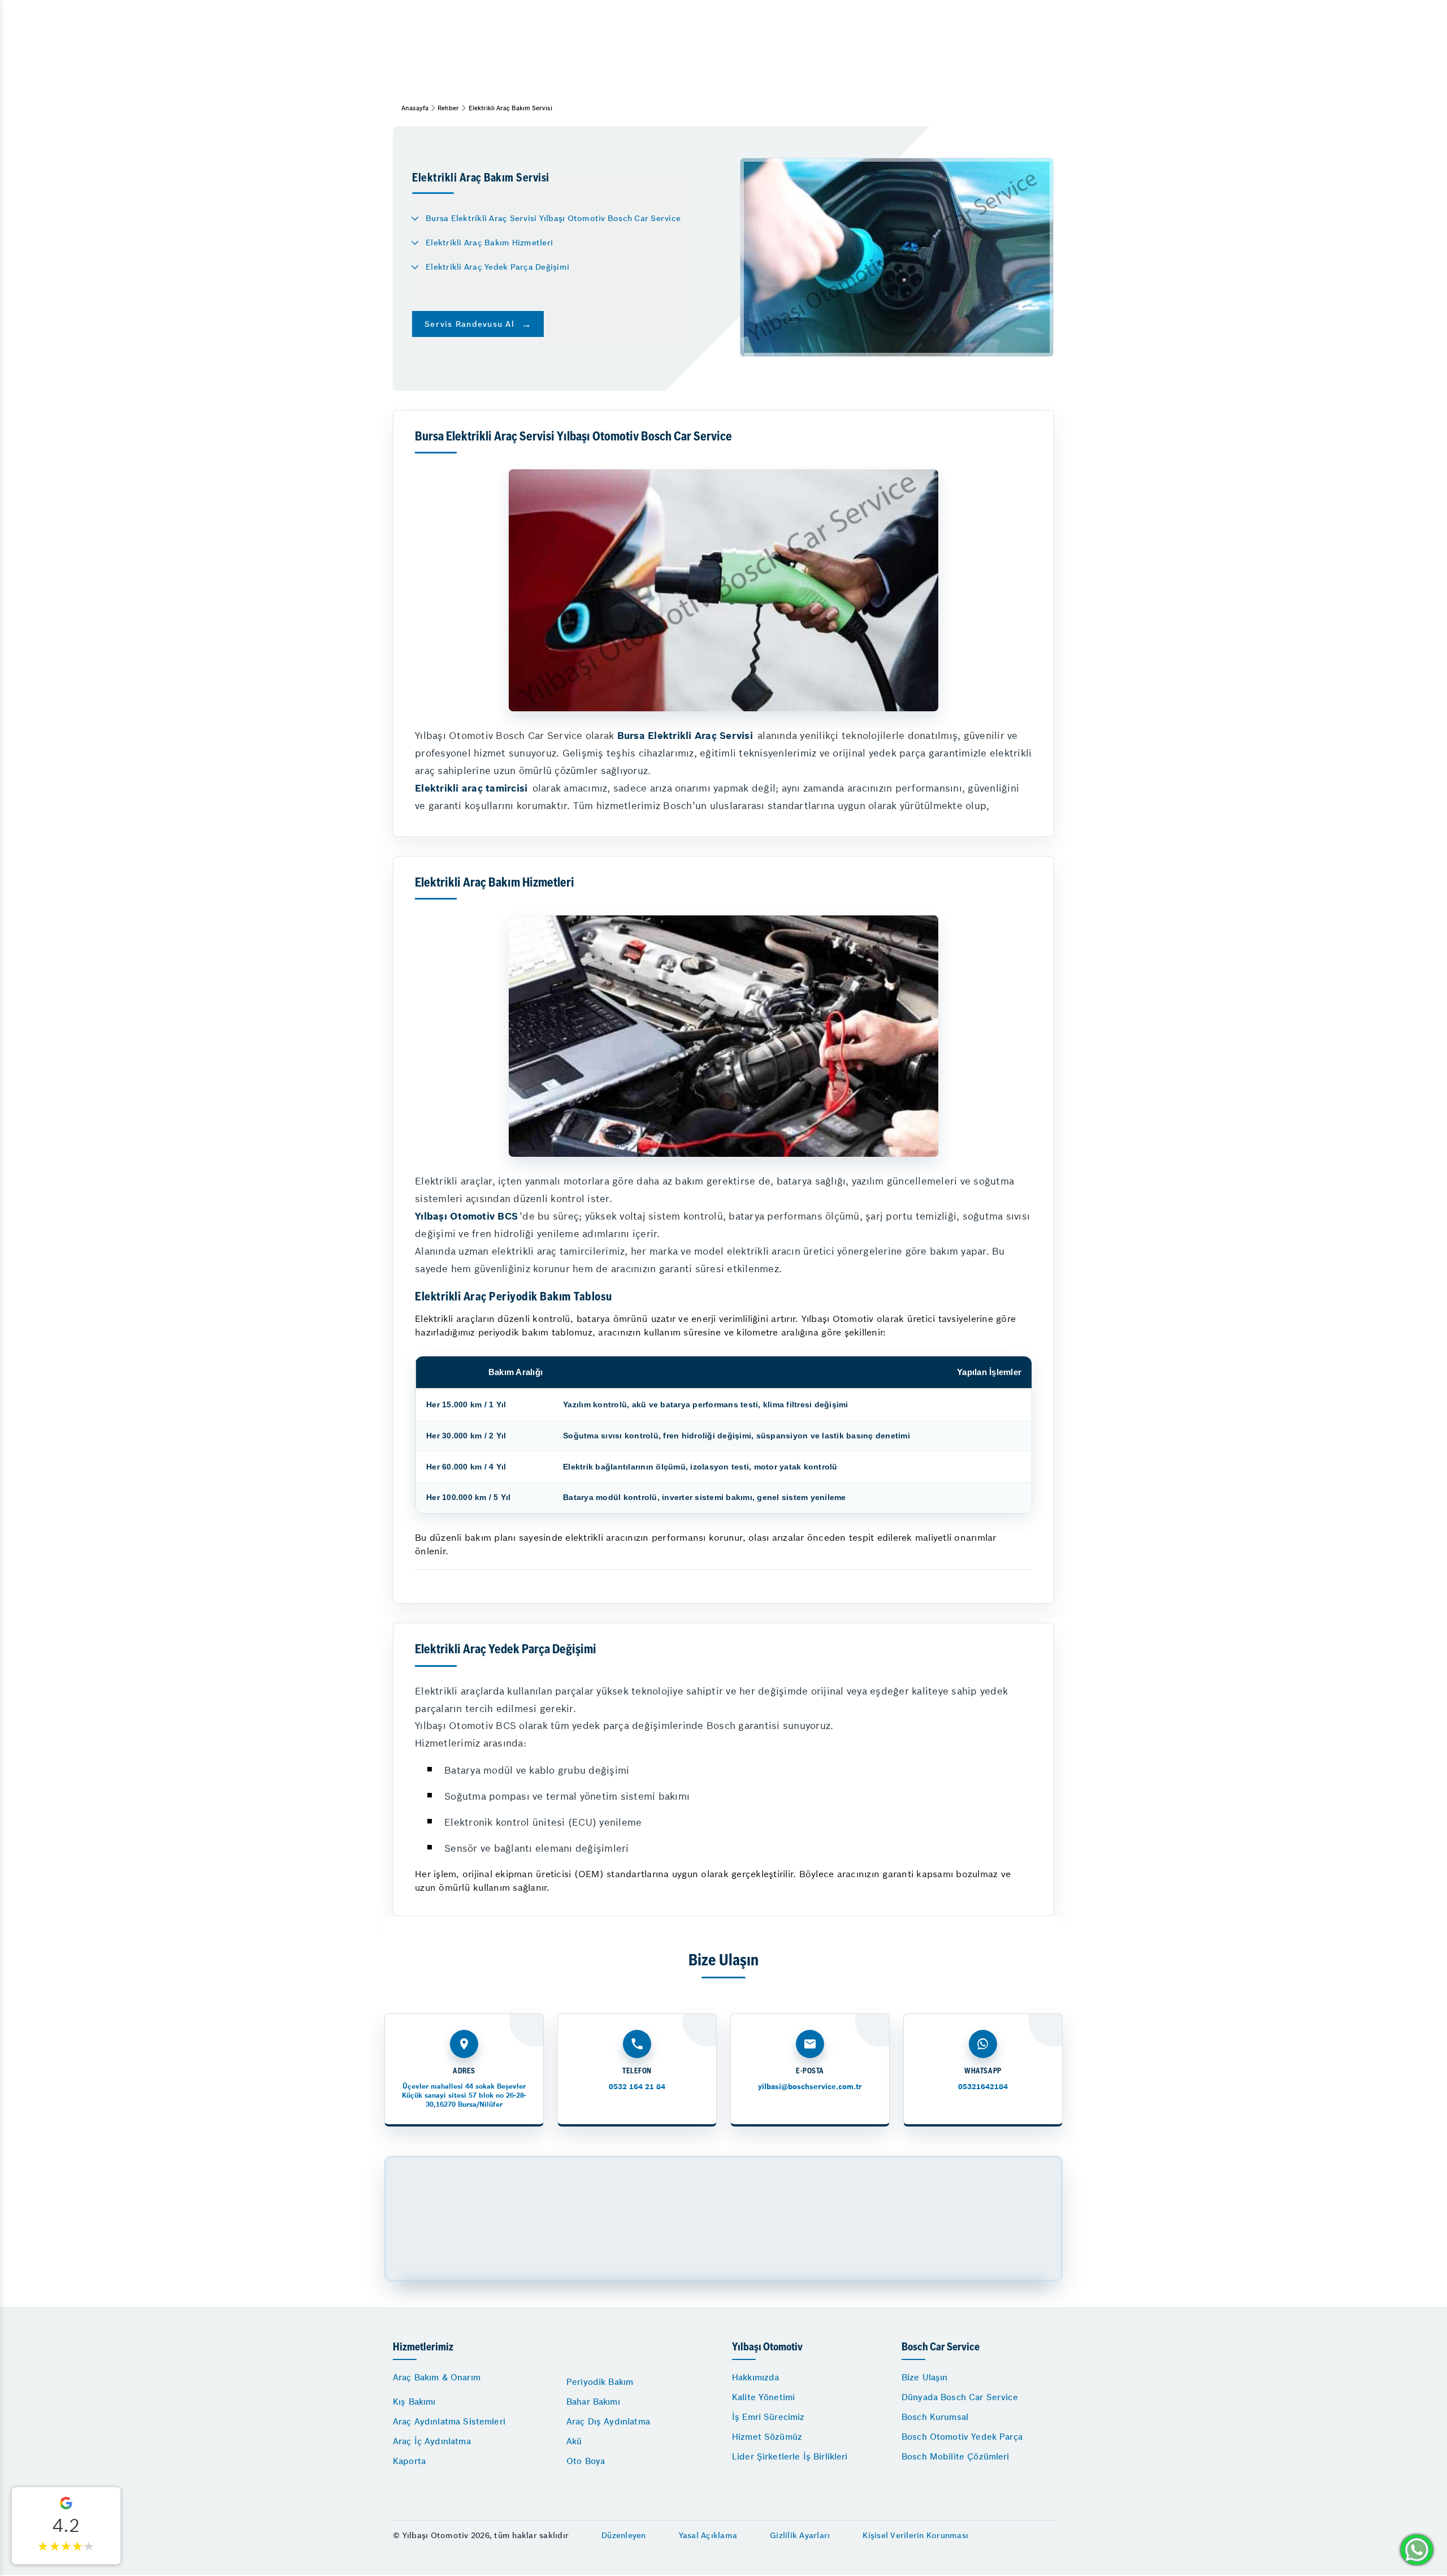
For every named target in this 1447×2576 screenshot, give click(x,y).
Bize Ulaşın (925, 2377)
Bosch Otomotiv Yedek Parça (962, 2437)
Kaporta (409, 2461)
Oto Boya (586, 2461)
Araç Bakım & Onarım (437, 2377)
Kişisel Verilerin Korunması (915, 2535)
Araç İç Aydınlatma (432, 2441)
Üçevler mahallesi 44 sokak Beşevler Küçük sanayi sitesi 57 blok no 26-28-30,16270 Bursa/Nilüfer (464, 2095)
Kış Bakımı (414, 2402)
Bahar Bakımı (593, 2402)
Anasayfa (415, 108)
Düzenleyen (624, 2535)
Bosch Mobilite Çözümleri (956, 2456)
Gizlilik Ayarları (800, 2535)
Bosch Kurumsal (935, 2417)
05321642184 (983, 2087)
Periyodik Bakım (600, 2382)
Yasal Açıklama (708, 2535)
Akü (574, 2441)
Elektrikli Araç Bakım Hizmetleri (489, 243)
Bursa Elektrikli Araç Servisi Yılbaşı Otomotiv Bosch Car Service (553, 218)
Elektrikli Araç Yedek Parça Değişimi (497, 267)
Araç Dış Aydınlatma (608, 2421)
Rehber (448, 108)
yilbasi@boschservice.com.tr (810, 2087)
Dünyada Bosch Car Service (960, 2397)
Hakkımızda (756, 2377)
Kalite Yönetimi (763, 2397)
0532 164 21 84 (637, 2087)
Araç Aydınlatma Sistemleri (449, 2421)
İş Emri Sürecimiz (768, 2417)
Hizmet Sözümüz (767, 2437)
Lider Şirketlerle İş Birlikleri (790, 2456)
